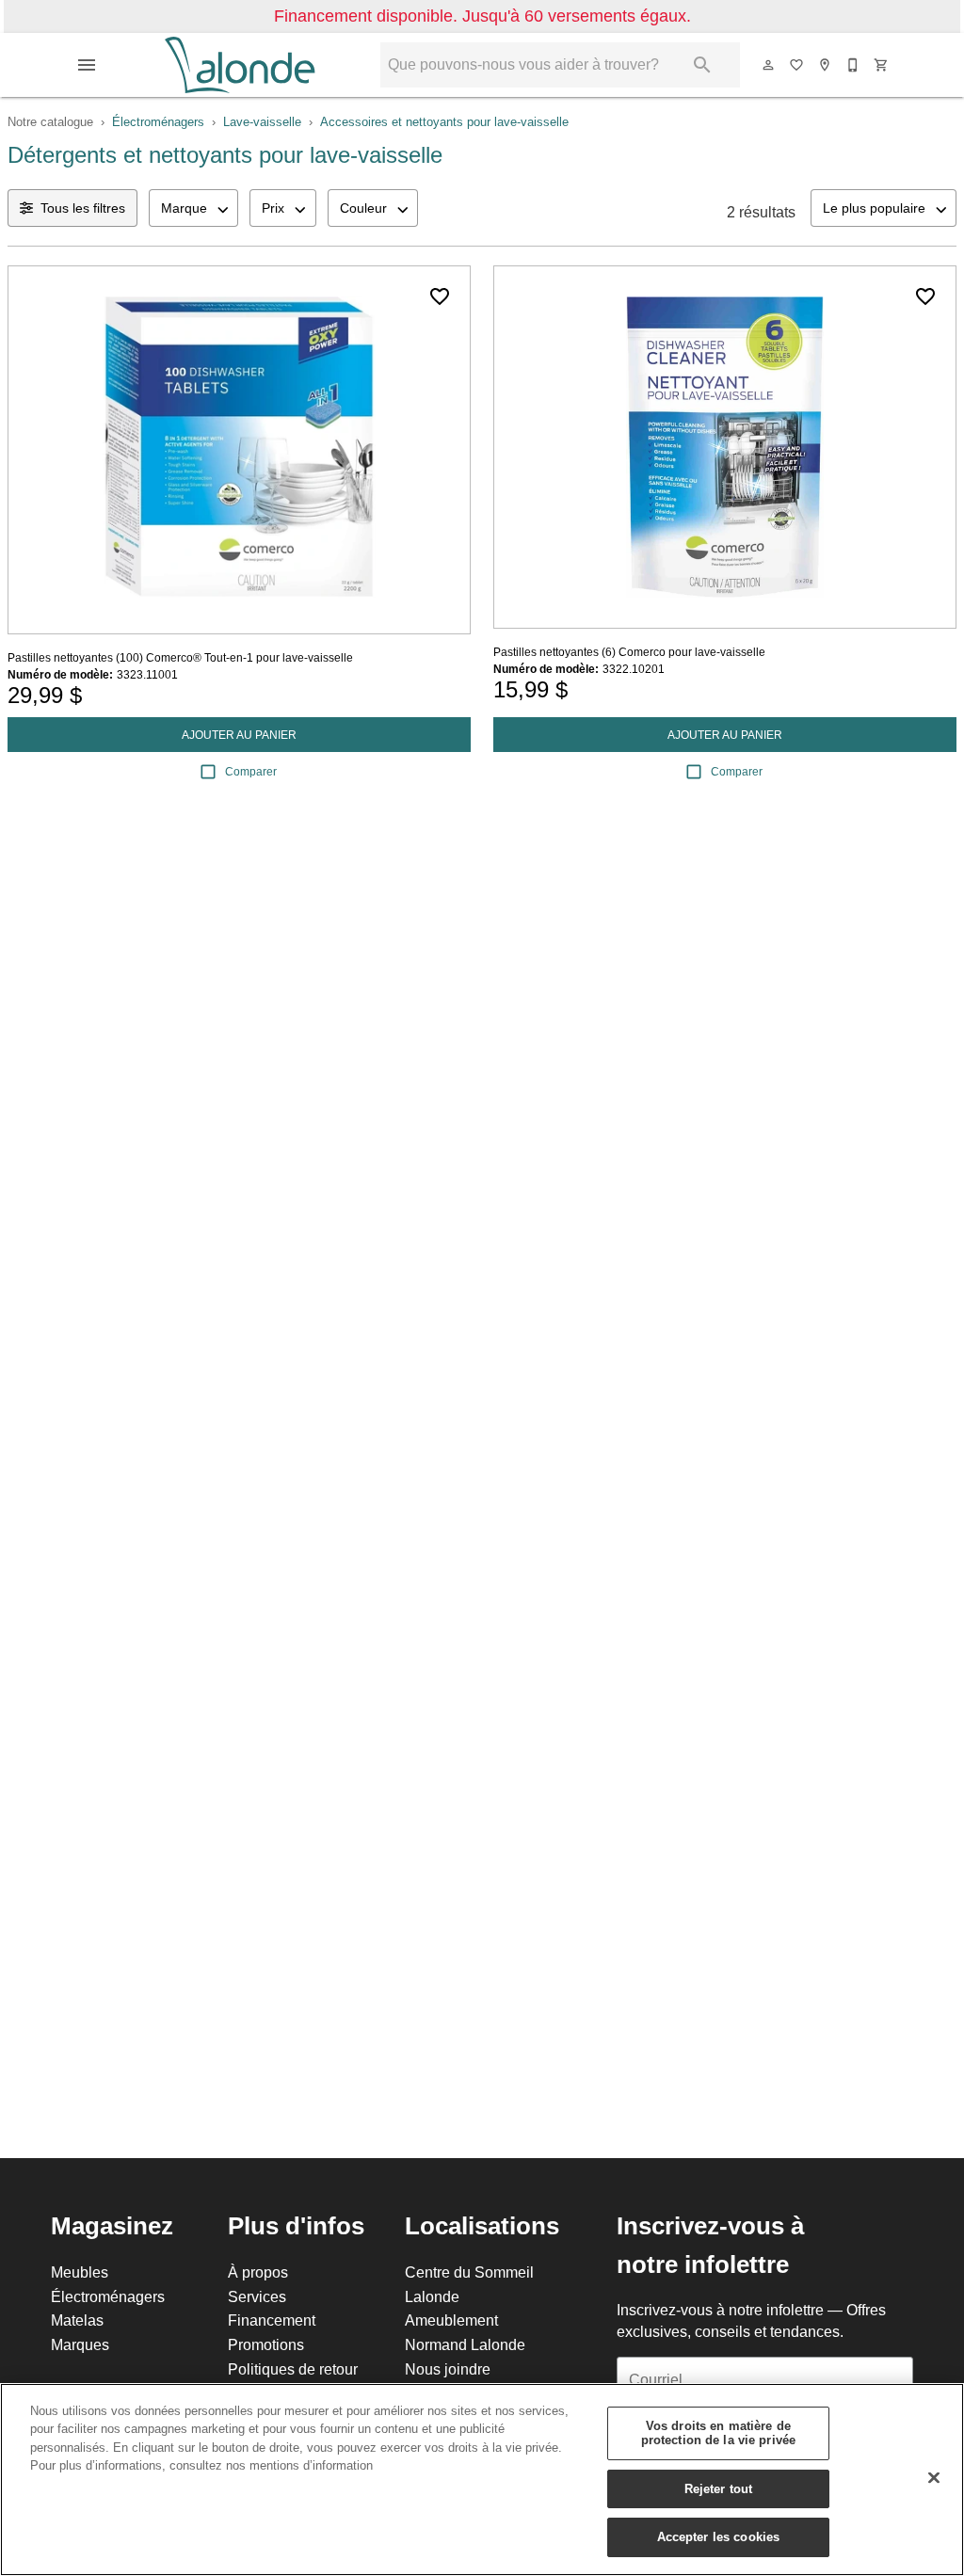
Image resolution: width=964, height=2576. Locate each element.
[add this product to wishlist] (440, 296)
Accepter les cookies (719, 2536)
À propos (258, 2272)
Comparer (251, 771)
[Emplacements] (826, 65)
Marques (80, 2344)
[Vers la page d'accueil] (240, 65)
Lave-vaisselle (262, 121)
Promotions (266, 2344)
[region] (482, 2480)
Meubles (80, 2272)
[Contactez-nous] (854, 65)
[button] (87, 65)
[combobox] (193, 208)
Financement (272, 2320)
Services (257, 2296)
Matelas (77, 2320)
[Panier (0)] (882, 65)
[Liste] (797, 65)
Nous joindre (448, 2369)
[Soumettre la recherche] (702, 65)
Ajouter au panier (239, 735)
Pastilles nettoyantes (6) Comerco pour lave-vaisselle (629, 652)
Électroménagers (158, 121)
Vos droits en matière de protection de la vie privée (719, 2433)
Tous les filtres (83, 208)
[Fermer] (934, 2478)
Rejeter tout (719, 2488)
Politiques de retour (293, 2369)
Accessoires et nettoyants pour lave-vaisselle (444, 121)
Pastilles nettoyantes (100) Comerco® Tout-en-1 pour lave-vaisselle (180, 657)
